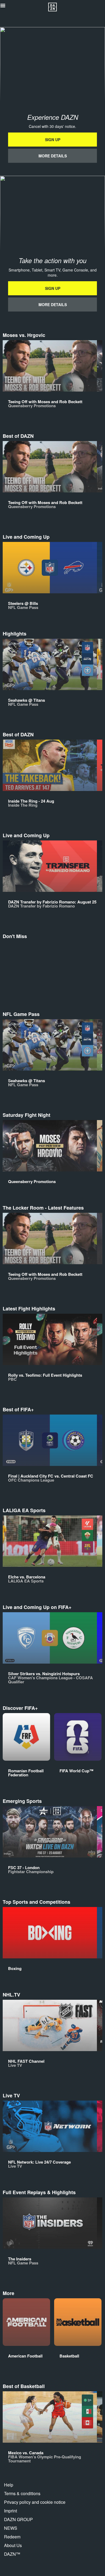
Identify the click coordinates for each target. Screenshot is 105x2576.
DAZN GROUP (18, 2519)
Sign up (53, 140)
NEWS (11, 2528)
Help (9, 2485)
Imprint (10, 2511)
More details (53, 156)
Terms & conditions (22, 2493)
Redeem (12, 2537)
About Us (13, 2545)
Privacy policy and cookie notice (35, 2502)
